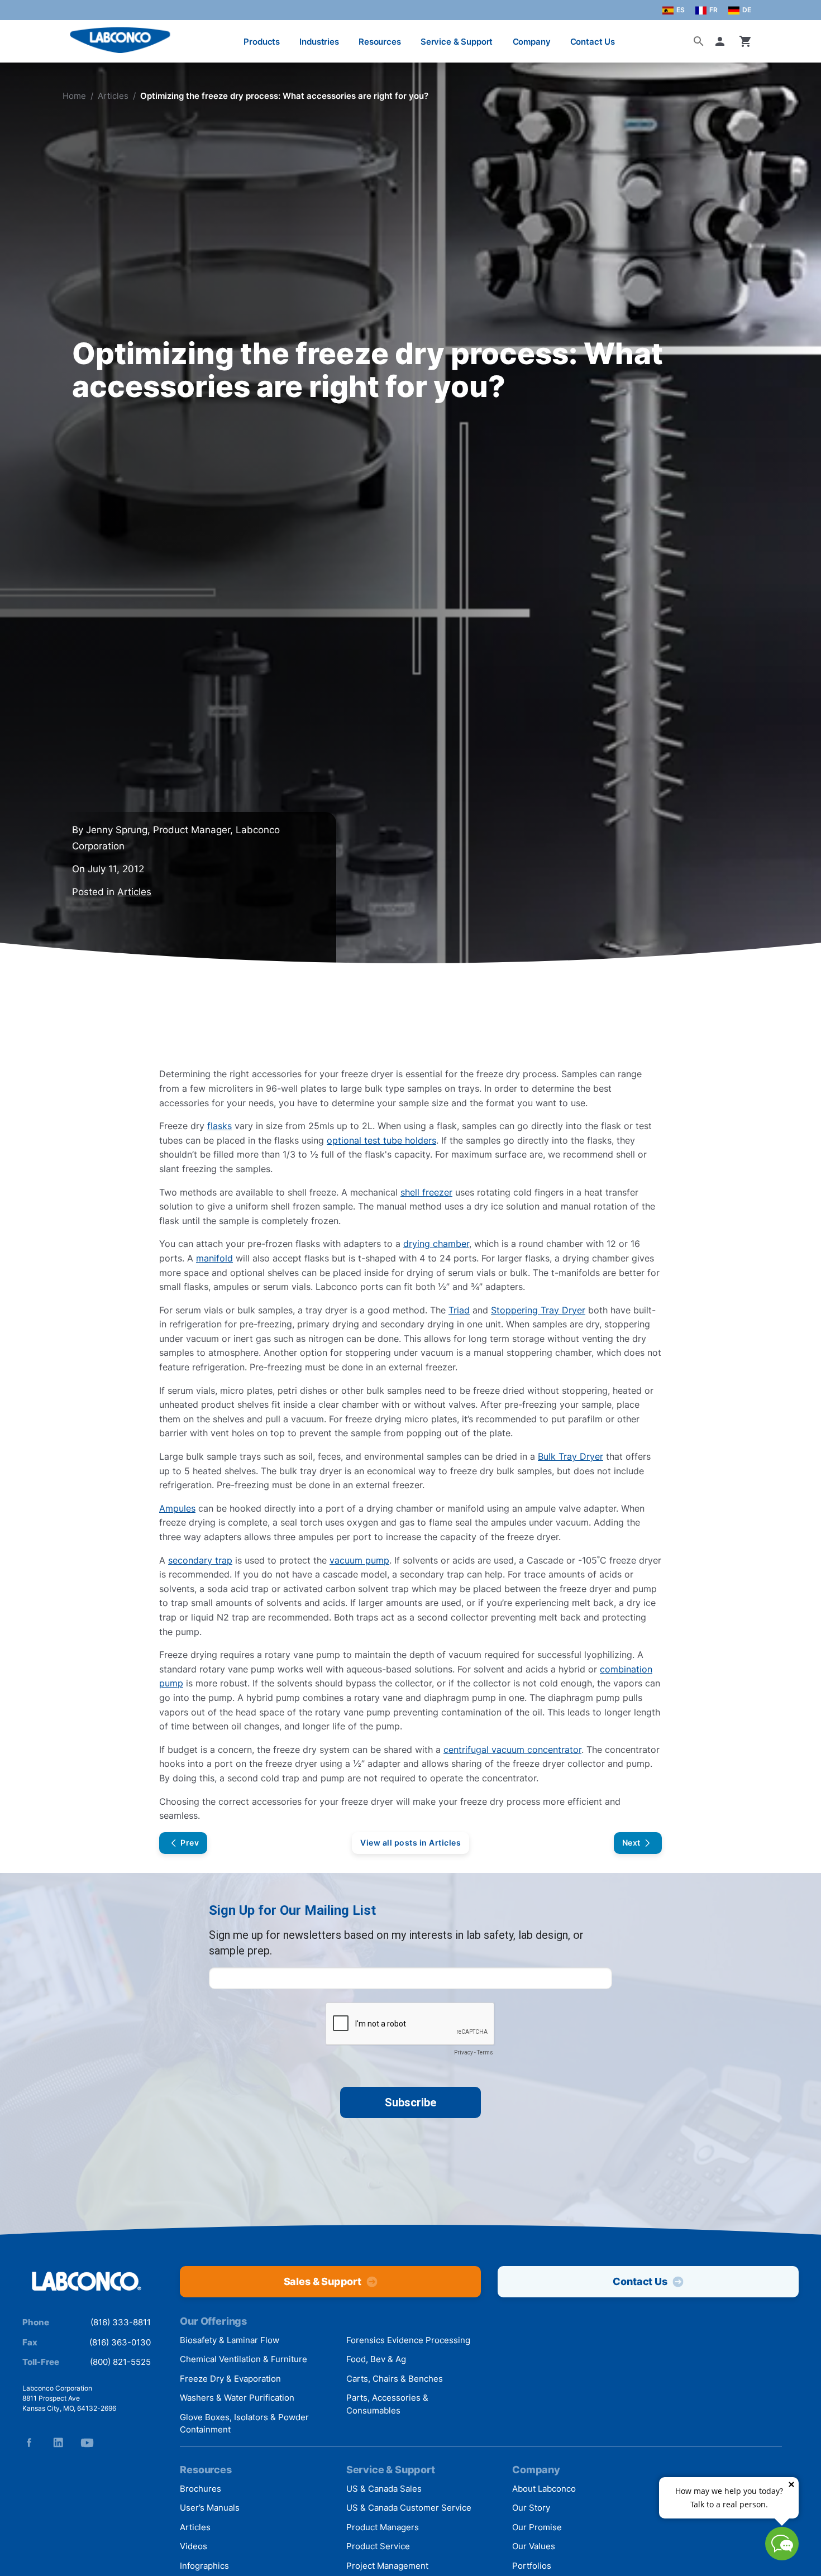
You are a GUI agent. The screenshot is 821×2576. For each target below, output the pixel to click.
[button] (722, 41)
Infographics (204, 2566)
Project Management (387, 2566)
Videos (194, 2546)
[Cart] (746, 41)
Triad (459, 1310)
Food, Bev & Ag (376, 2359)
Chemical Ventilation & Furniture (244, 2359)
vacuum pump (359, 1560)
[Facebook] (29, 2443)
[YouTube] (87, 2443)
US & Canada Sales (384, 2489)
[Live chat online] (782, 2557)
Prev (190, 1843)
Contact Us (593, 42)
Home (74, 96)
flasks (219, 1126)
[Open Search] (699, 41)
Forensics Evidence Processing (408, 2340)
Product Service (378, 2546)
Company (532, 42)
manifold (214, 1258)
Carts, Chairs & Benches (395, 2379)
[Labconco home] (87, 2282)
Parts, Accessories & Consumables (387, 2404)
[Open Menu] (20, 36)
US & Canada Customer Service (409, 2508)
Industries (319, 42)
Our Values (534, 2546)
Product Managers (383, 2527)
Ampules (177, 1508)
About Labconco (544, 2489)
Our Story (531, 2508)
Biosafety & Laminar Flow (230, 2340)
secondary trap (200, 1560)
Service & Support (457, 42)
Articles (113, 96)
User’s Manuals (210, 2508)
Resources (380, 42)
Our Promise (537, 2527)
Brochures (201, 2489)
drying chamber (436, 1244)
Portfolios (532, 2566)
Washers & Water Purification (237, 2398)
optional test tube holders (381, 1140)
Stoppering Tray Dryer (538, 1310)
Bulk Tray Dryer (571, 1456)
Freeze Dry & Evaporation (230, 2379)
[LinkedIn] (58, 2443)
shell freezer (426, 1192)
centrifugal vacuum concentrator (512, 1750)
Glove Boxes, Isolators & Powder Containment (244, 2424)
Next (631, 1843)
